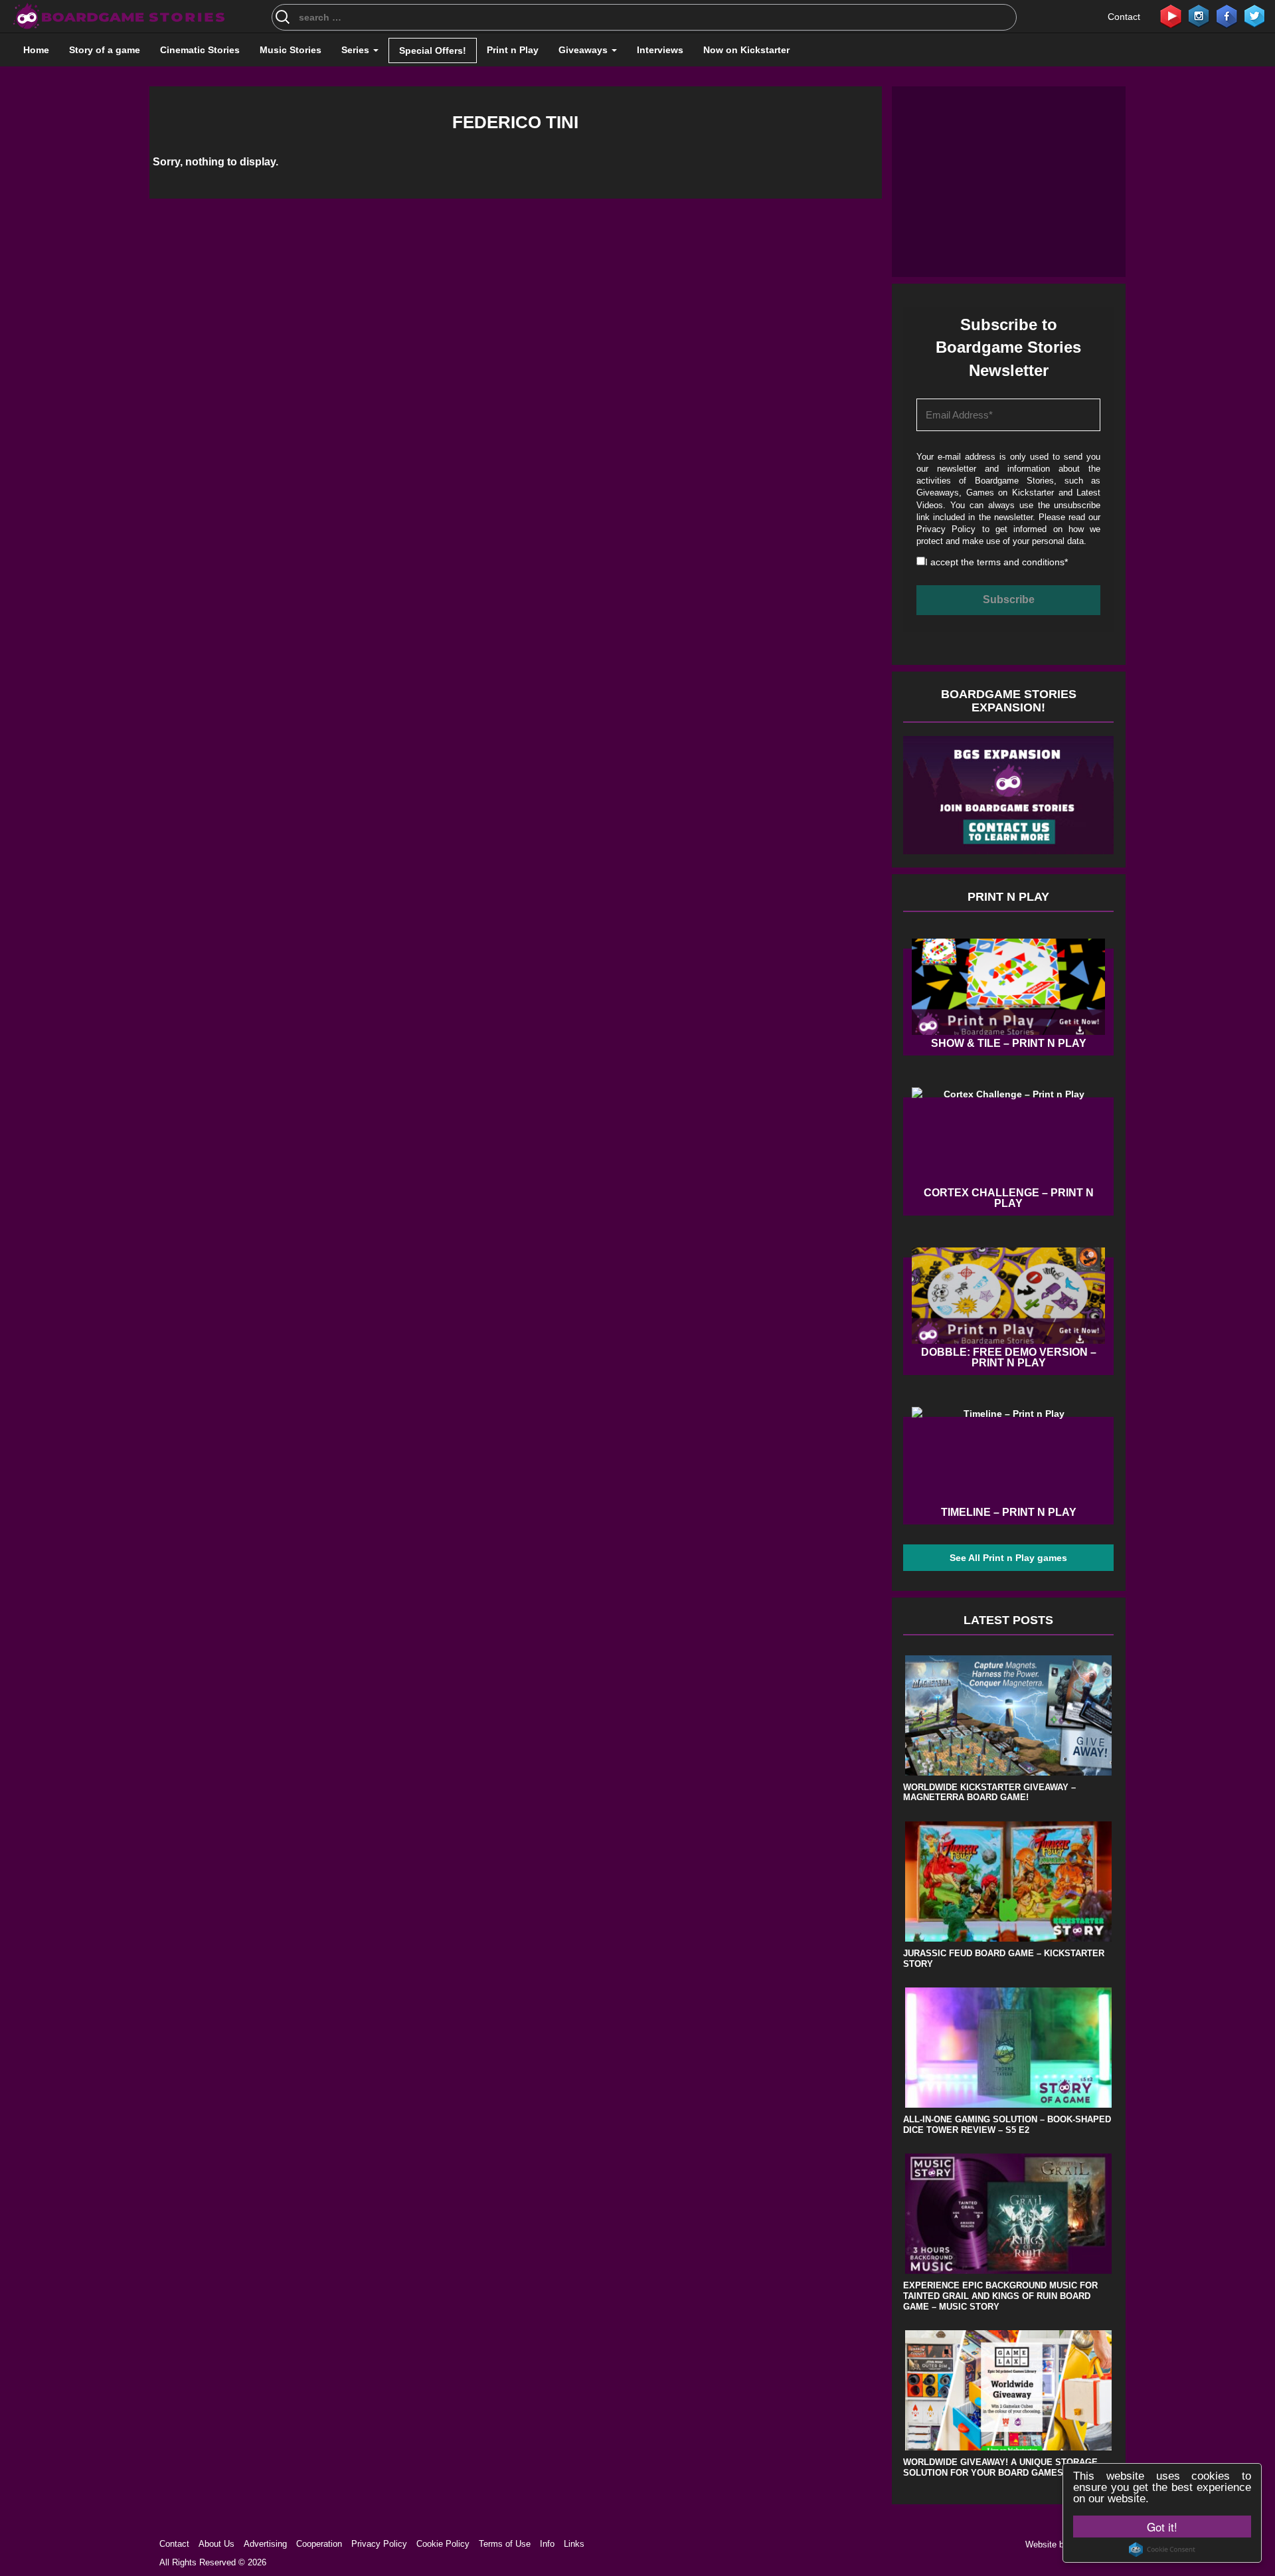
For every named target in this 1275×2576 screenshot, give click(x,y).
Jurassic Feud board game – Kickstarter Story (1004, 1959)
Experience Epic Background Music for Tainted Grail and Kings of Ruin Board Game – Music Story (1000, 2296)
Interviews (660, 50)
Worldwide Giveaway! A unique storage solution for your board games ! (1000, 2467)
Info (547, 2544)
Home (36, 50)
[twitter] (1254, 15)
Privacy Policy (946, 529)
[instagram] (1199, 15)
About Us (216, 2544)
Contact (1124, 17)
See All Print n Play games (1008, 1558)
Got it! (1162, 2527)
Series (357, 50)
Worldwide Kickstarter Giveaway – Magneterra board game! (989, 1793)
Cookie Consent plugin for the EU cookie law (1162, 2549)
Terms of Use (505, 2544)
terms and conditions (1021, 562)
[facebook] (1227, 15)
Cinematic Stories (200, 50)
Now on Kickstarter (746, 50)
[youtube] (1171, 15)
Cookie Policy (443, 2544)
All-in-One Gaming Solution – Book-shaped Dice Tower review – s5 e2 (1007, 2125)
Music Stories (291, 50)
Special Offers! (433, 50)
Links (574, 2544)
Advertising (265, 2544)
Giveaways (584, 50)
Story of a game (105, 50)
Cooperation (319, 2544)
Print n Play (513, 50)
